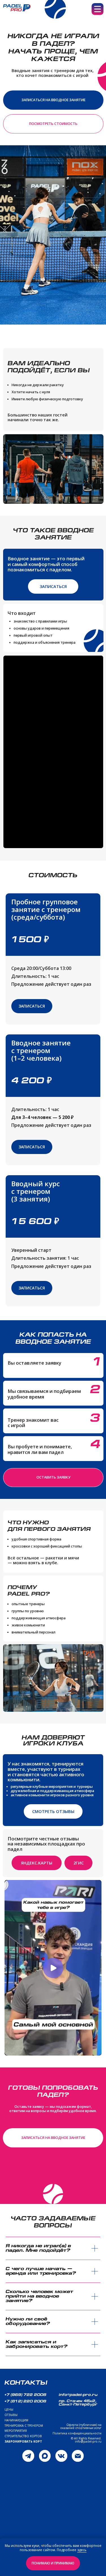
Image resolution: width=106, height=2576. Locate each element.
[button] (53, 100)
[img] (28, 2456)
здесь (82, 2550)
